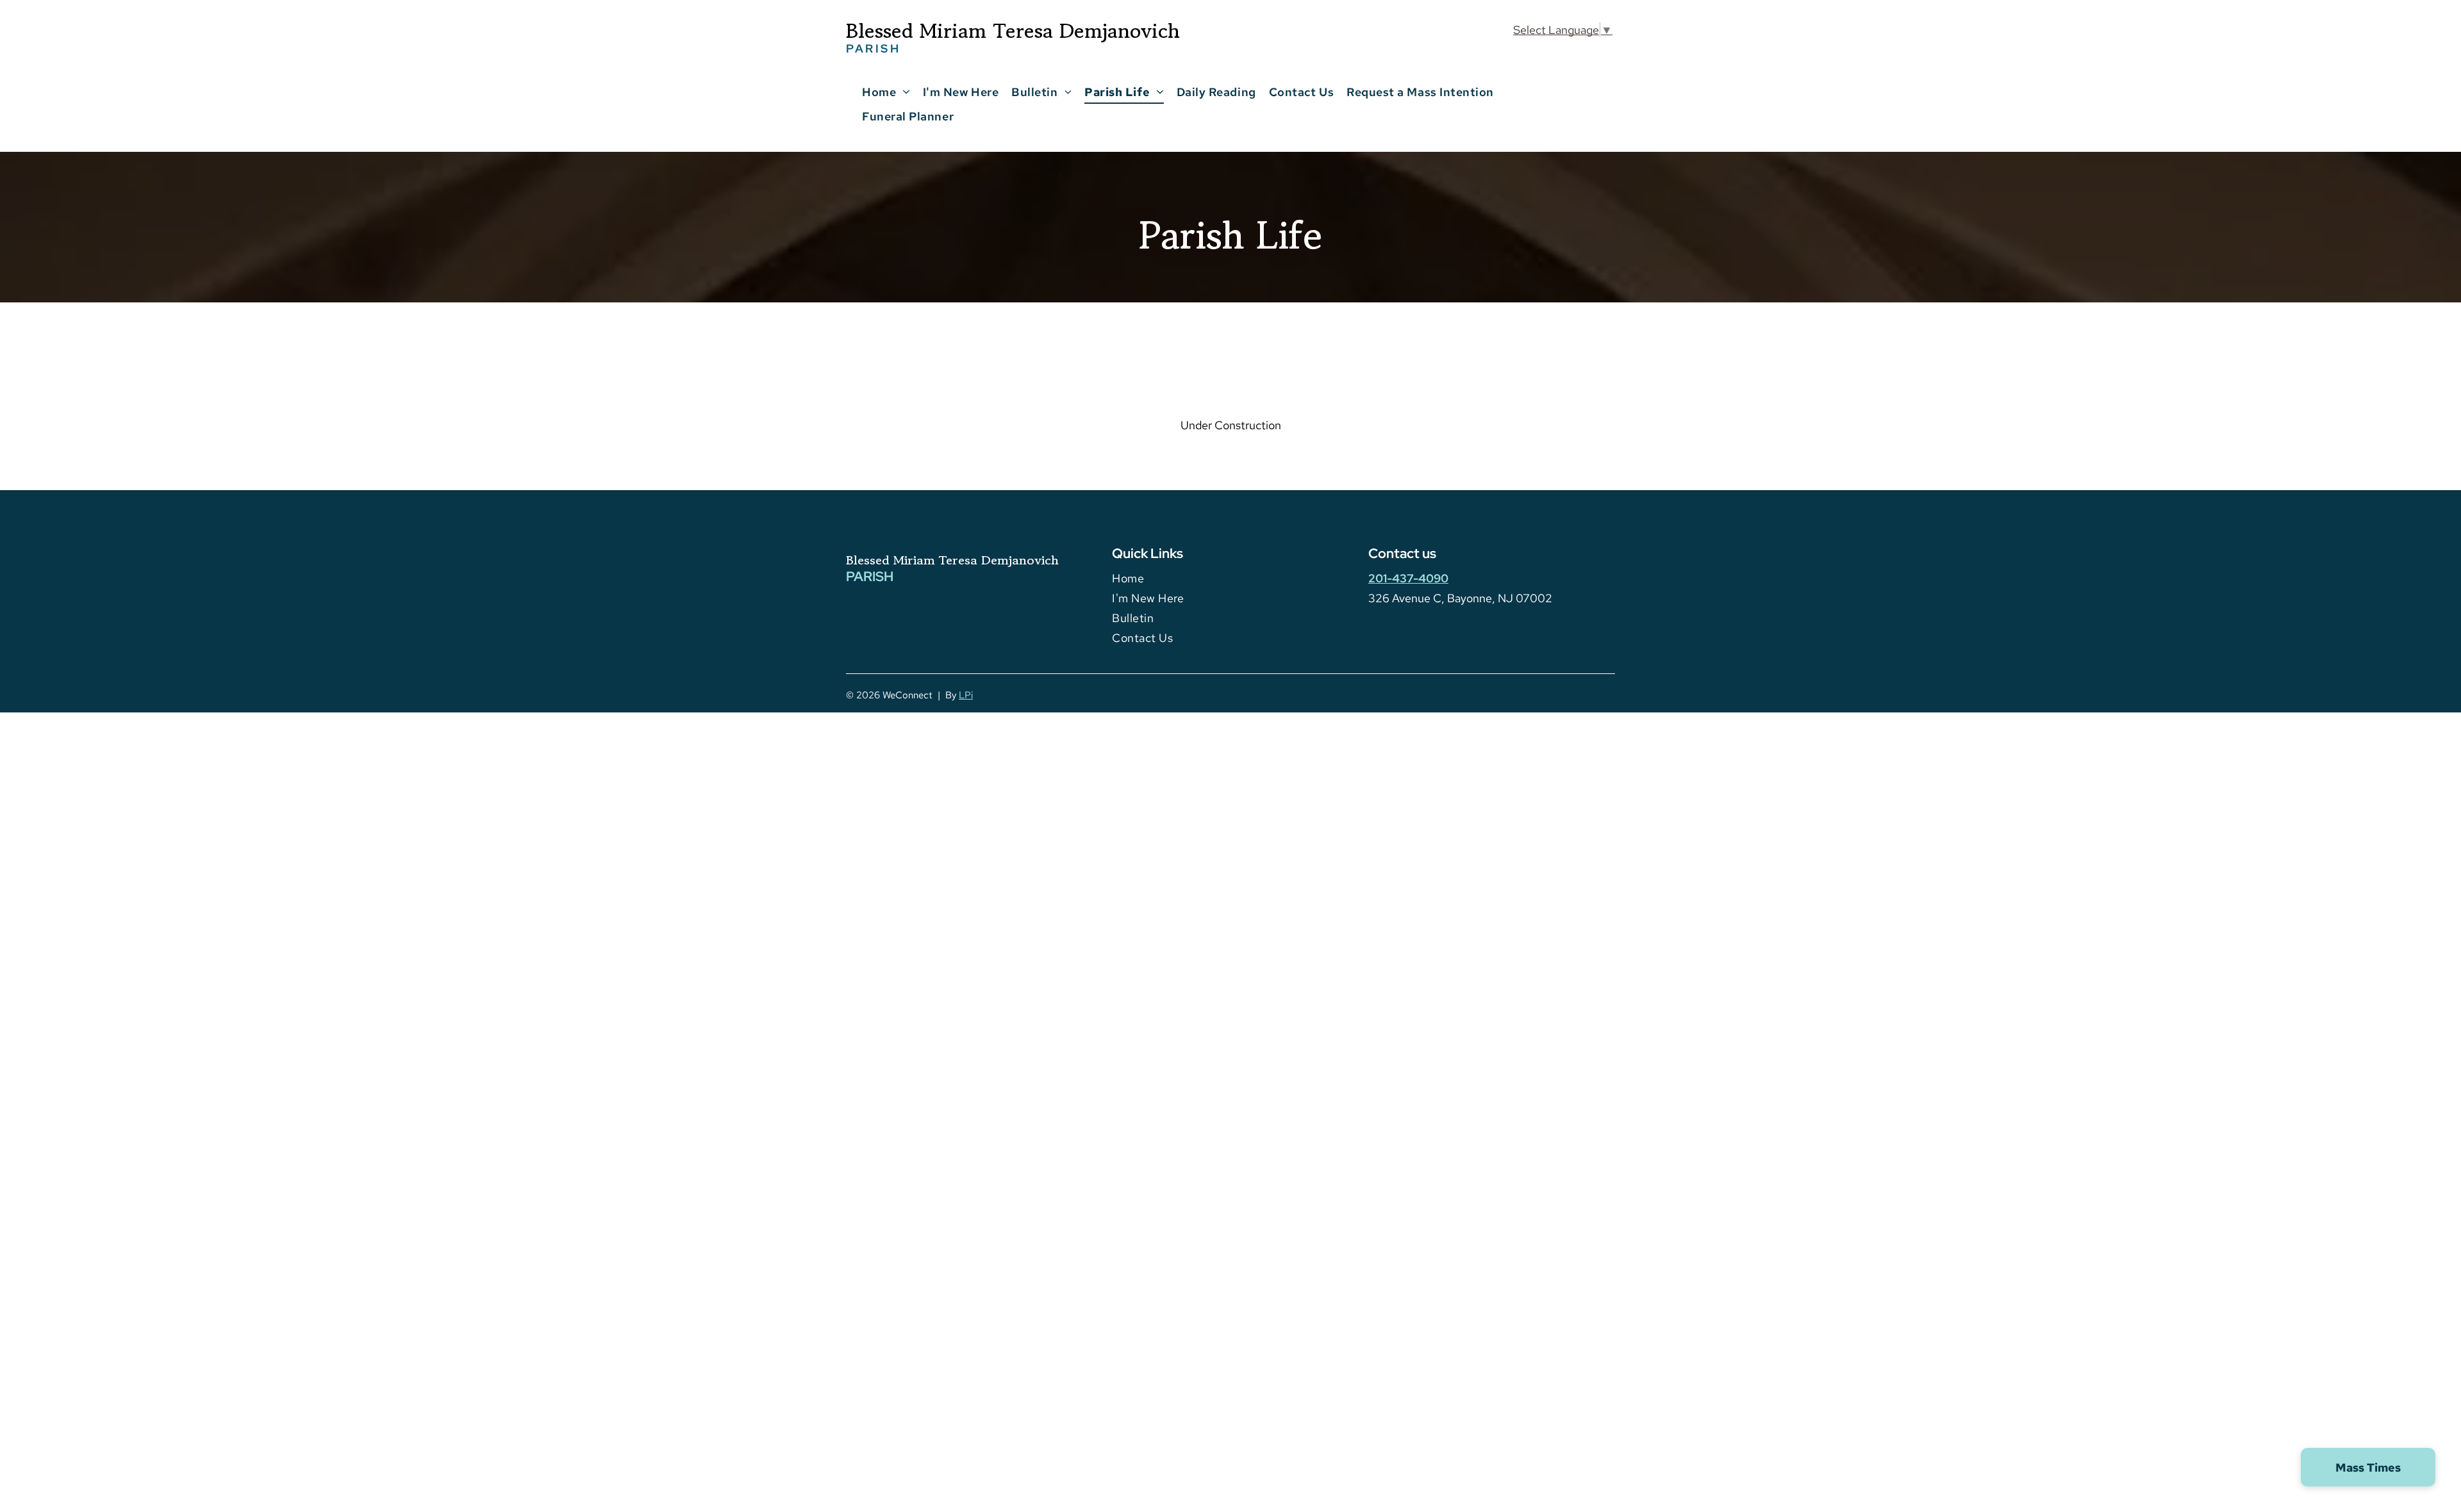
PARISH (870, 576)
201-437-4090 (1408, 578)
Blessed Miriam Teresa (912, 560)
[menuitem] (886, 92)
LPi (966, 695)
